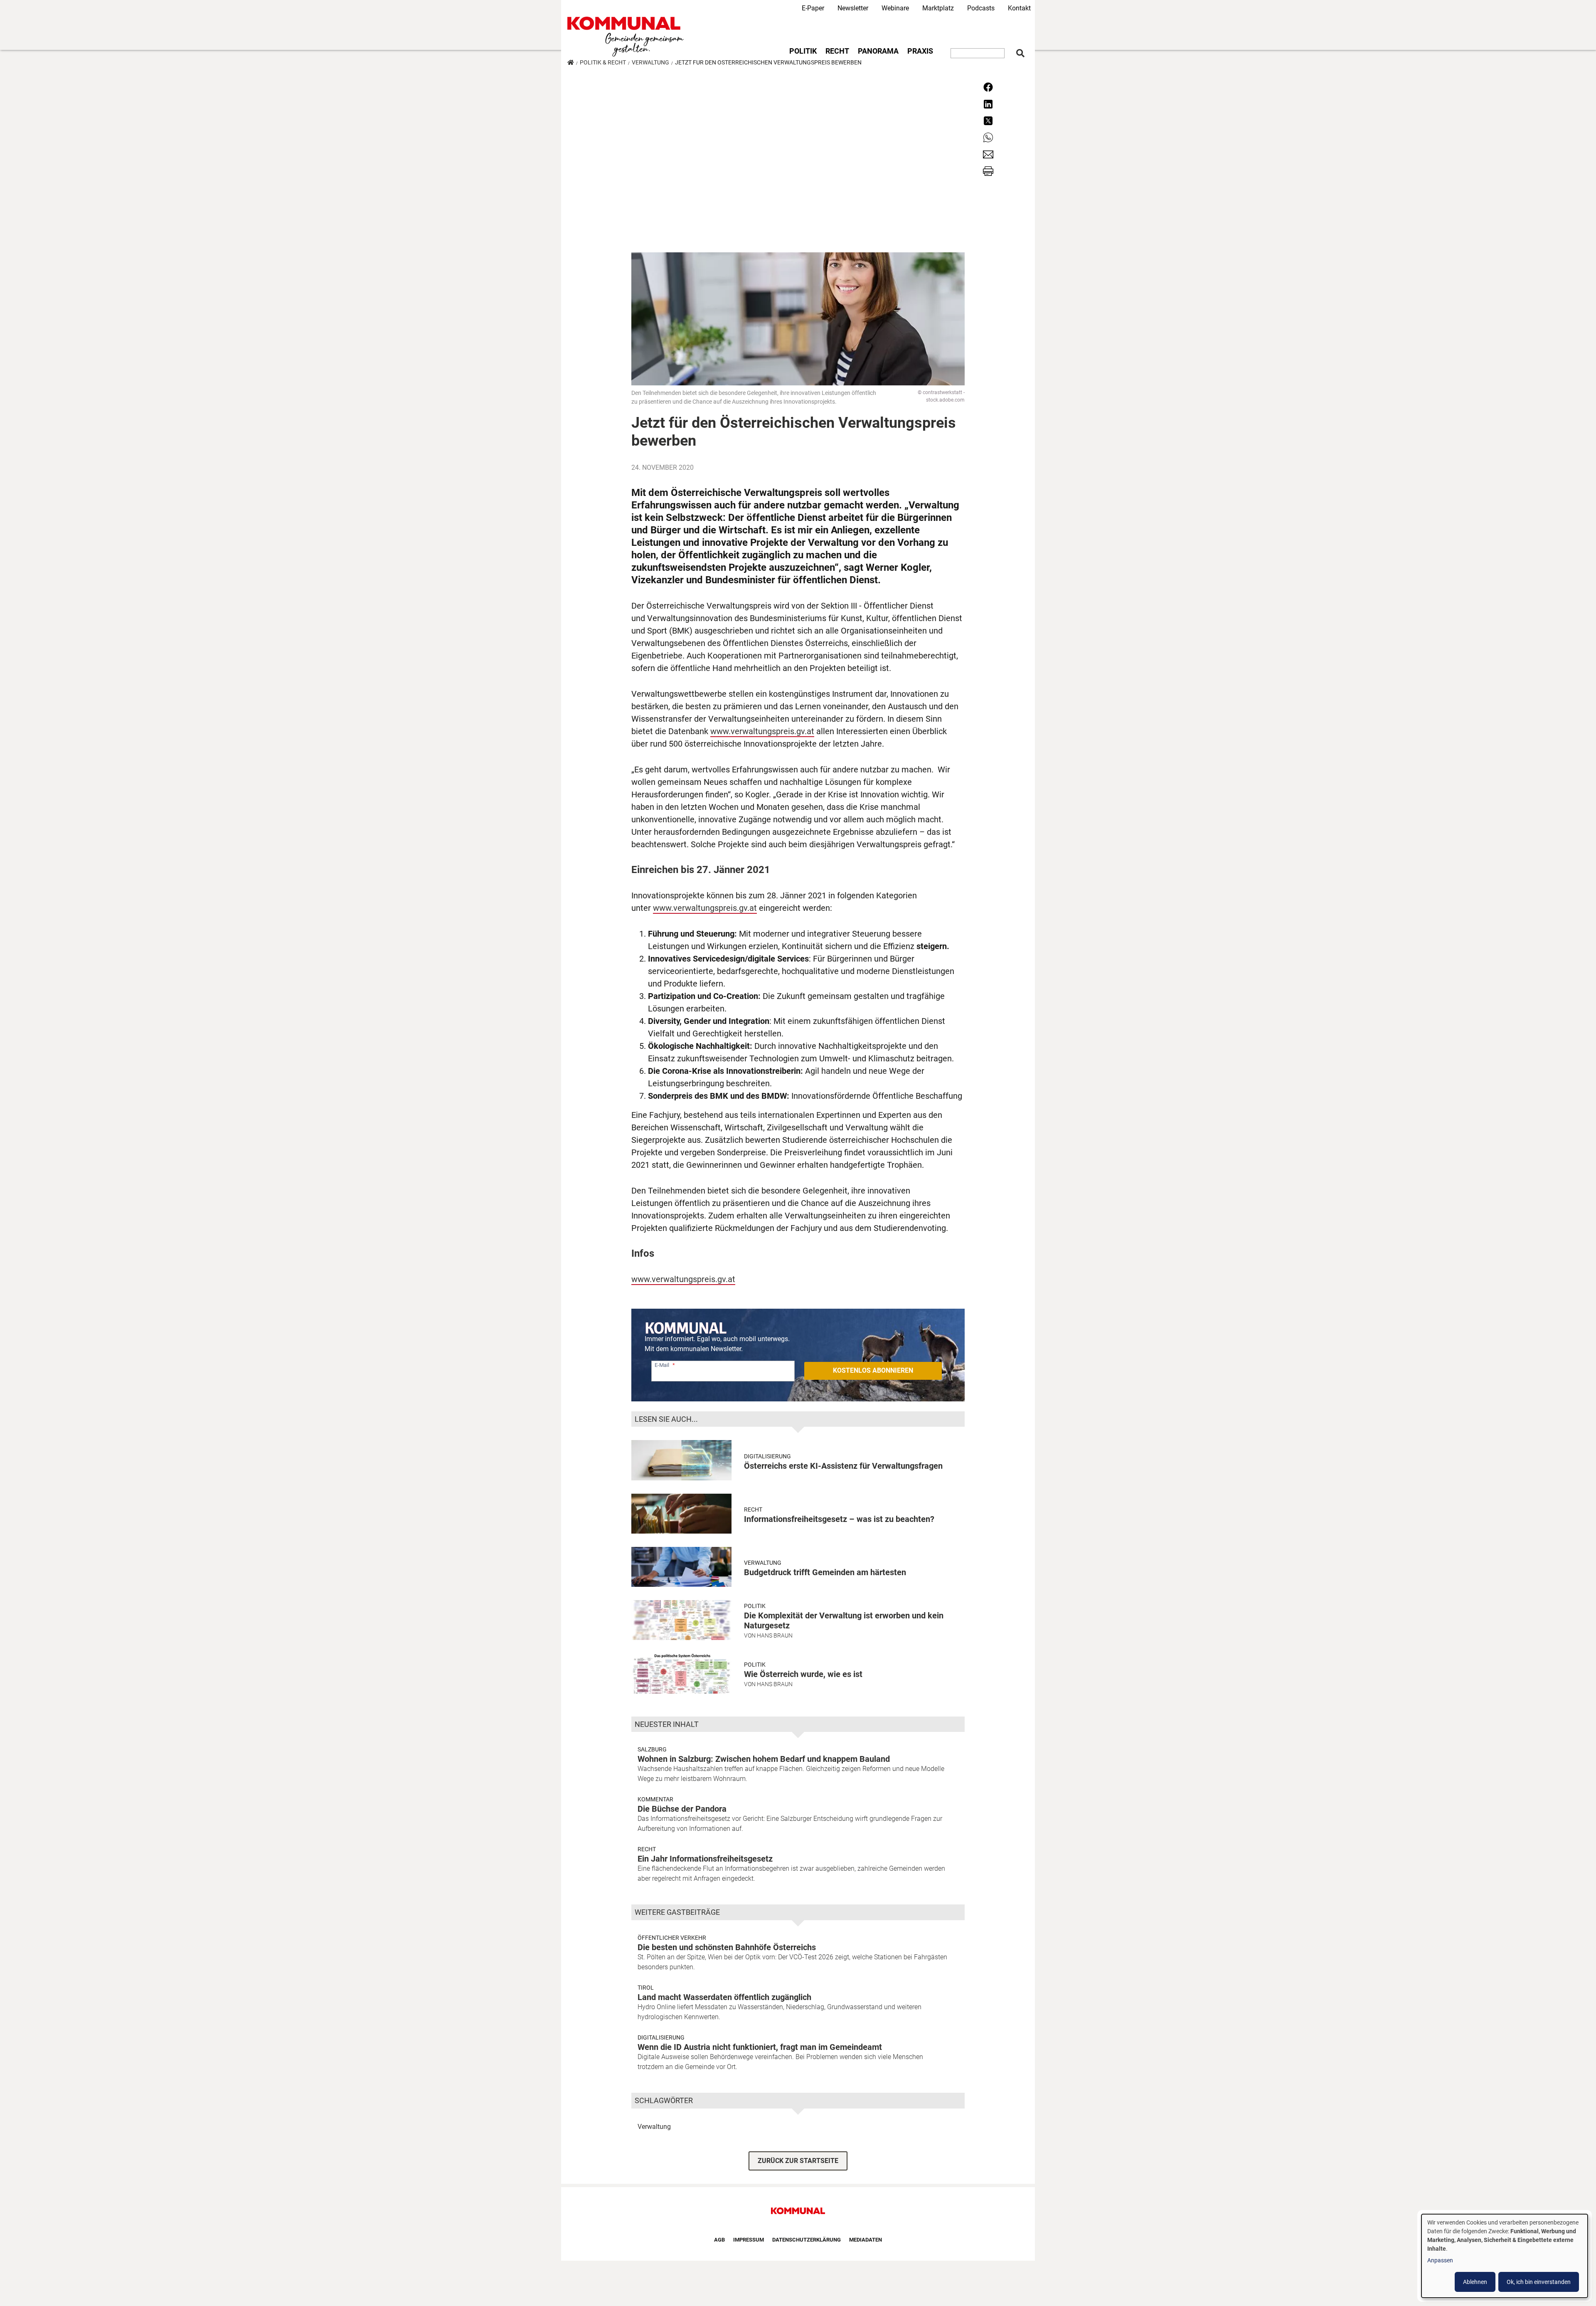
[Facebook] (988, 87)
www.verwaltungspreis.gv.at (762, 731)
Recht (837, 51)
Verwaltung (650, 62)
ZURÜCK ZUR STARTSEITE (798, 2161)
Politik (803, 51)
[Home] (627, 37)
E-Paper (813, 8)
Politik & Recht (603, 62)
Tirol (646, 1988)
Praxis (920, 51)
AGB (719, 2240)
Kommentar (655, 1799)
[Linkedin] (988, 103)
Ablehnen (1475, 2282)
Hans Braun (775, 1635)
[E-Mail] (988, 154)
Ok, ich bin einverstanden (1539, 2282)
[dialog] (1505, 2256)
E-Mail (662, 1365)
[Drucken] (988, 171)
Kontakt (1019, 8)
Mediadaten (866, 2240)
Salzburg (652, 1749)
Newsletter (853, 8)
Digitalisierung (661, 2037)
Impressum (749, 2240)
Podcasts (981, 8)
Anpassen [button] (1440, 2260)
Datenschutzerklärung (807, 2240)
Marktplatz (938, 8)
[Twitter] (988, 120)
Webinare (895, 8)
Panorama (878, 51)
